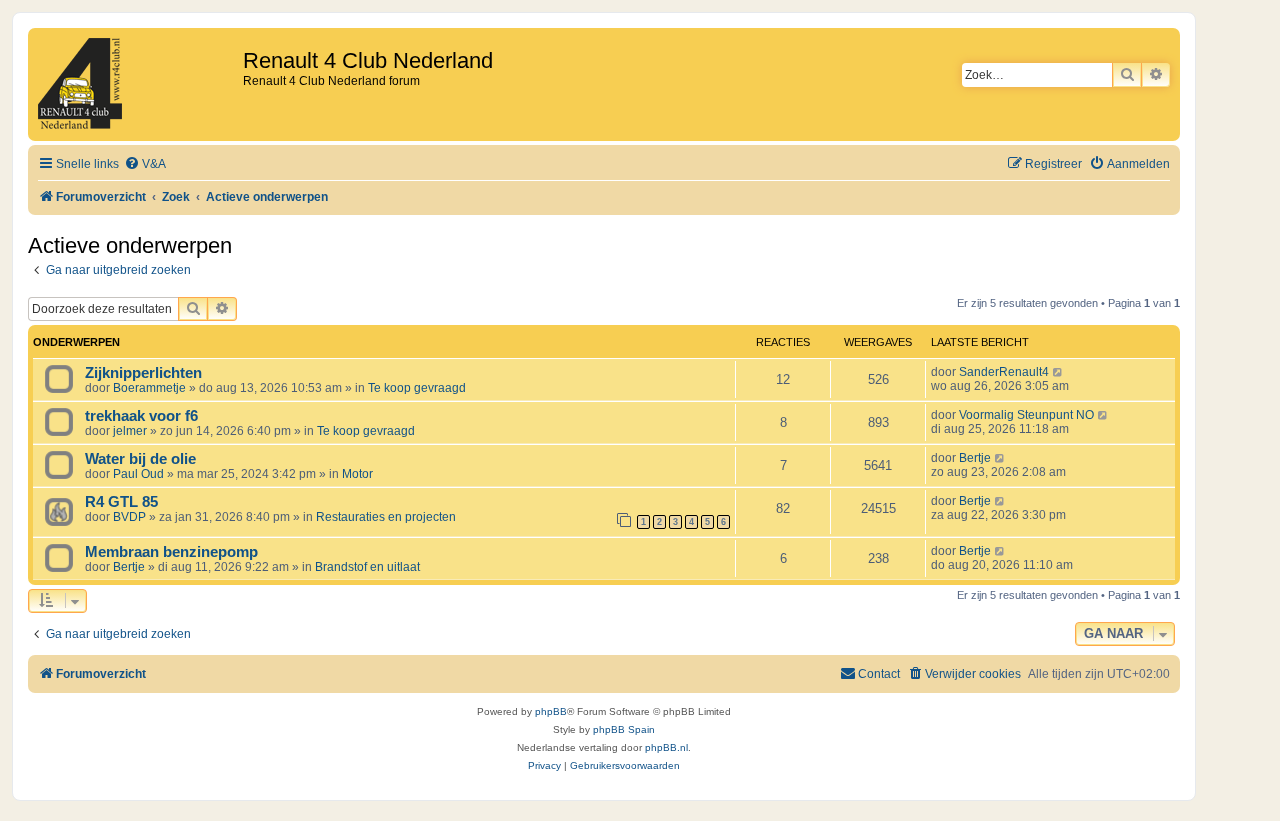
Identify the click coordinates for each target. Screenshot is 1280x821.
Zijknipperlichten (143, 373)
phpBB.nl (666, 747)
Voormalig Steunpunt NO (1026, 415)
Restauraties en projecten (386, 517)
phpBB (551, 711)
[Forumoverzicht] (138, 84)
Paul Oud (138, 474)
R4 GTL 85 (121, 502)
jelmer (130, 431)
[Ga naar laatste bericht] (1058, 372)
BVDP (129, 517)
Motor (357, 474)
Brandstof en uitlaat (367, 567)
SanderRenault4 (1004, 372)
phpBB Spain (624, 729)
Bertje (975, 458)
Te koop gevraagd (417, 388)
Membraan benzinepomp (171, 552)
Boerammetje (149, 388)
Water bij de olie (140, 459)
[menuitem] (145, 164)
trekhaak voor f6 (141, 416)
